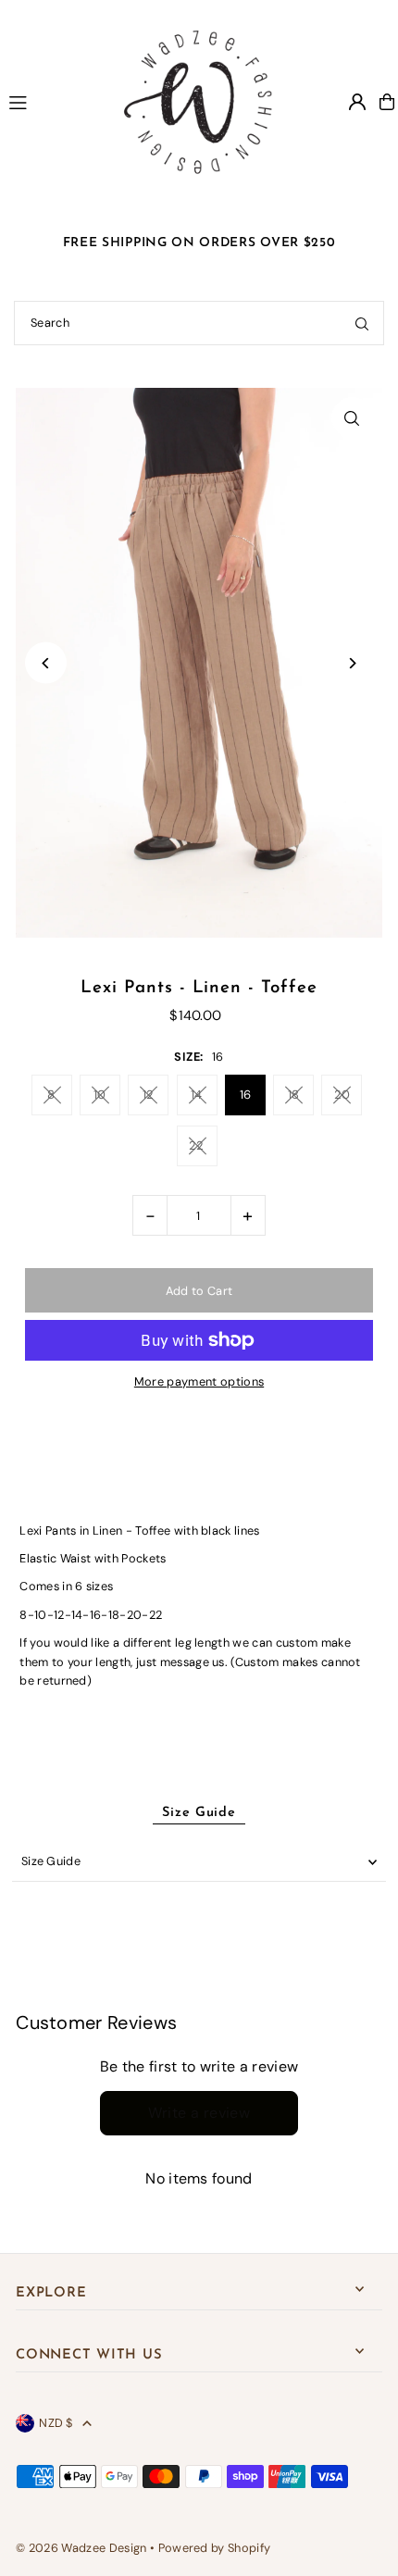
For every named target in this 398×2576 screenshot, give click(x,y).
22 (197, 1145)
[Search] (362, 323)
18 (294, 1095)
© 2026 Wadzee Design (81, 2548)
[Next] (352, 663)
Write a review (199, 2113)
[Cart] (387, 102)
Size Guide (51, 1861)
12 (149, 1095)
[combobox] (199, 323)
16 (246, 1095)
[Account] (357, 102)
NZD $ (56, 2423)
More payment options (199, 1381)
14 (197, 1095)
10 (100, 1095)
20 (342, 1095)
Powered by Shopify (215, 2548)
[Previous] (46, 663)
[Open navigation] (49, 101)
